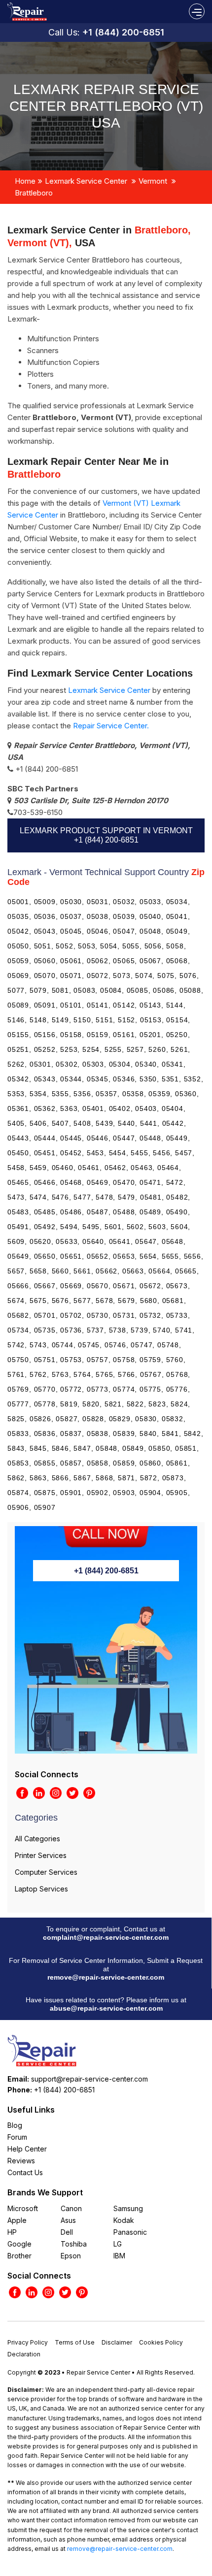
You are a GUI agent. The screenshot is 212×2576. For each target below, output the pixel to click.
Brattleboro (34, 193)
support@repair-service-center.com (89, 2079)
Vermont (153, 181)
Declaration (24, 2354)
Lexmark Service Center (86, 181)
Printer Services (41, 1855)
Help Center (27, 2149)
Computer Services (46, 1872)
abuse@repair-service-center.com (106, 2008)
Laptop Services (41, 1889)
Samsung (128, 2208)
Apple (17, 2220)
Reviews (21, 2161)
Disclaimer (117, 2342)
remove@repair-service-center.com (106, 1977)
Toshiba (74, 2244)
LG (118, 2244)
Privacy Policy (28, 2342)
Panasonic (130, 2232)
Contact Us (25, 2172)
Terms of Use (75, 2342)
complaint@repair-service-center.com (106, 1937)
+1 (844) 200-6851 (123, 32)
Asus (68, 2220)
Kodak (124, 2220)
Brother (19, 2256)
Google (19, 2244)
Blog (15, 2125)
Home (25, 181)
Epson (71, 2256)
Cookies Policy (161, 2342)
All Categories (37, 1839)
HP (12, 2232)
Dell (67, 2232)
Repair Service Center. (111, 726)
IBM (119, 2256)
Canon (71, 2208)
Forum (17, 2137)
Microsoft (23, 2208)
